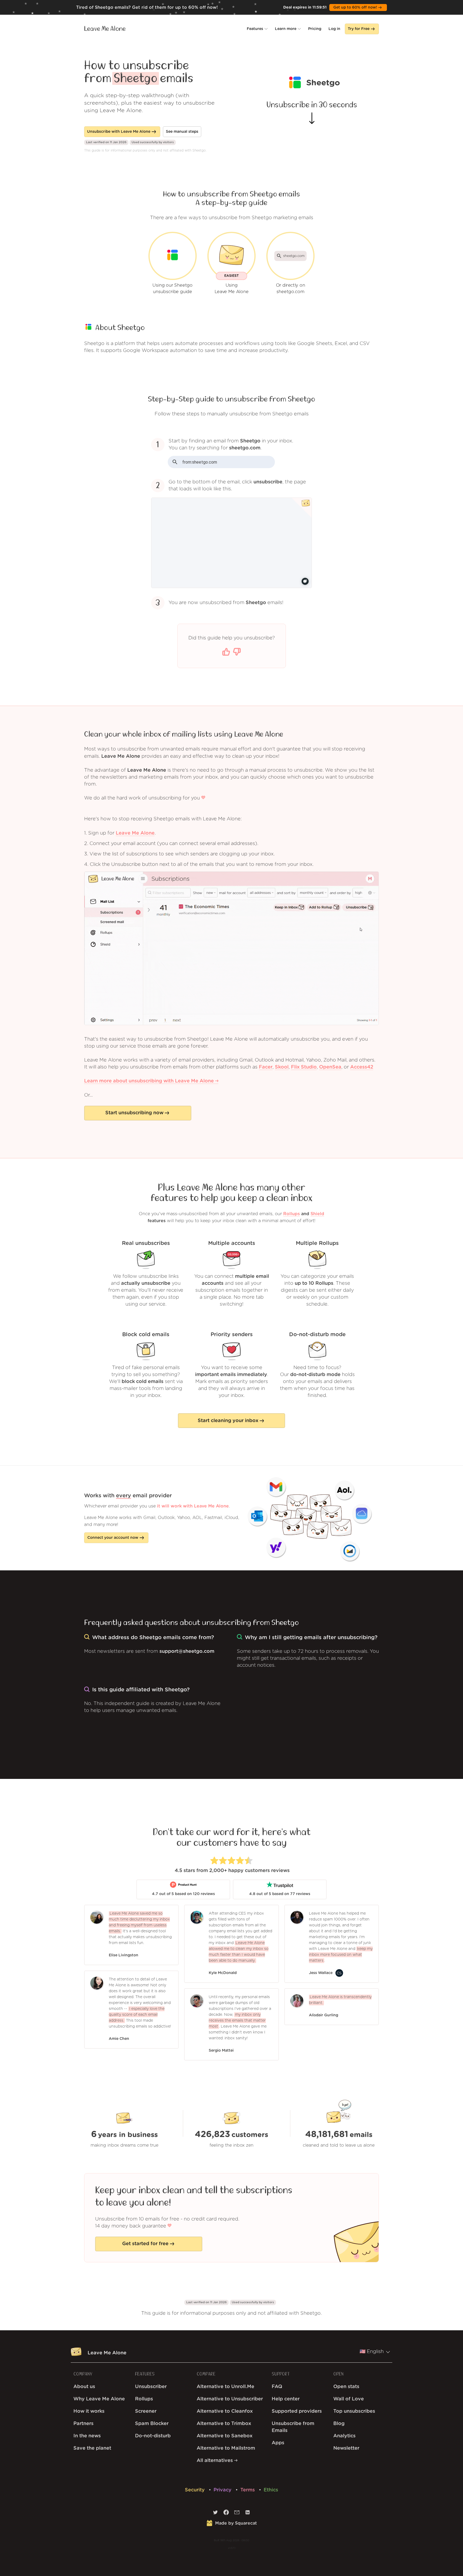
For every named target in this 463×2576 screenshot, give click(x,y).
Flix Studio (304, 1067)
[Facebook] (226, 2514)
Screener (146, 2411)
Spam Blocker (152, 2424)
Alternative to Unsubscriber (230, 2399)
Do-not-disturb (153, 2436)
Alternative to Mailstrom (226, 2448)
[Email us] (237, 2514)
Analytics (344, 2436)
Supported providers (297, 2411)
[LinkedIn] (248, 2514)
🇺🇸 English (372, 2352)
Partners (83, 2424)
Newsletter (346, 2448)
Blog (339, 2424)
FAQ (277, 2387)
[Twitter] (215, 2514)
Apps (278, 2443)
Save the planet (92, 2448)
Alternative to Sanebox (225, 2436)
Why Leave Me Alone (99, 2399)
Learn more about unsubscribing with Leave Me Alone (150, 1081)
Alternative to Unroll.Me (225, 2387)
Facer (266, 1067)
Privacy (223, 2490)
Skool (282, 1067)
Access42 (362, 1067)
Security (195, 2490)
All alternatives (215, 2461)
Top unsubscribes (354, 2411)
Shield (317, 1214)
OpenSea (330, 1067)
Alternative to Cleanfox (225, 2411)
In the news (87, 2436)
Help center (286, 2399)
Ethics (271, 2490)
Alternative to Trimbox (224, 2424)
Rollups (292, 1214)
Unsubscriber (151, 2387)
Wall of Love (349, 2399)
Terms (248, 2490)
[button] (257, 29)
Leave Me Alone (105, 29)
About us (84, 2387)
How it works (89, 2411)
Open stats (346, 2387)
